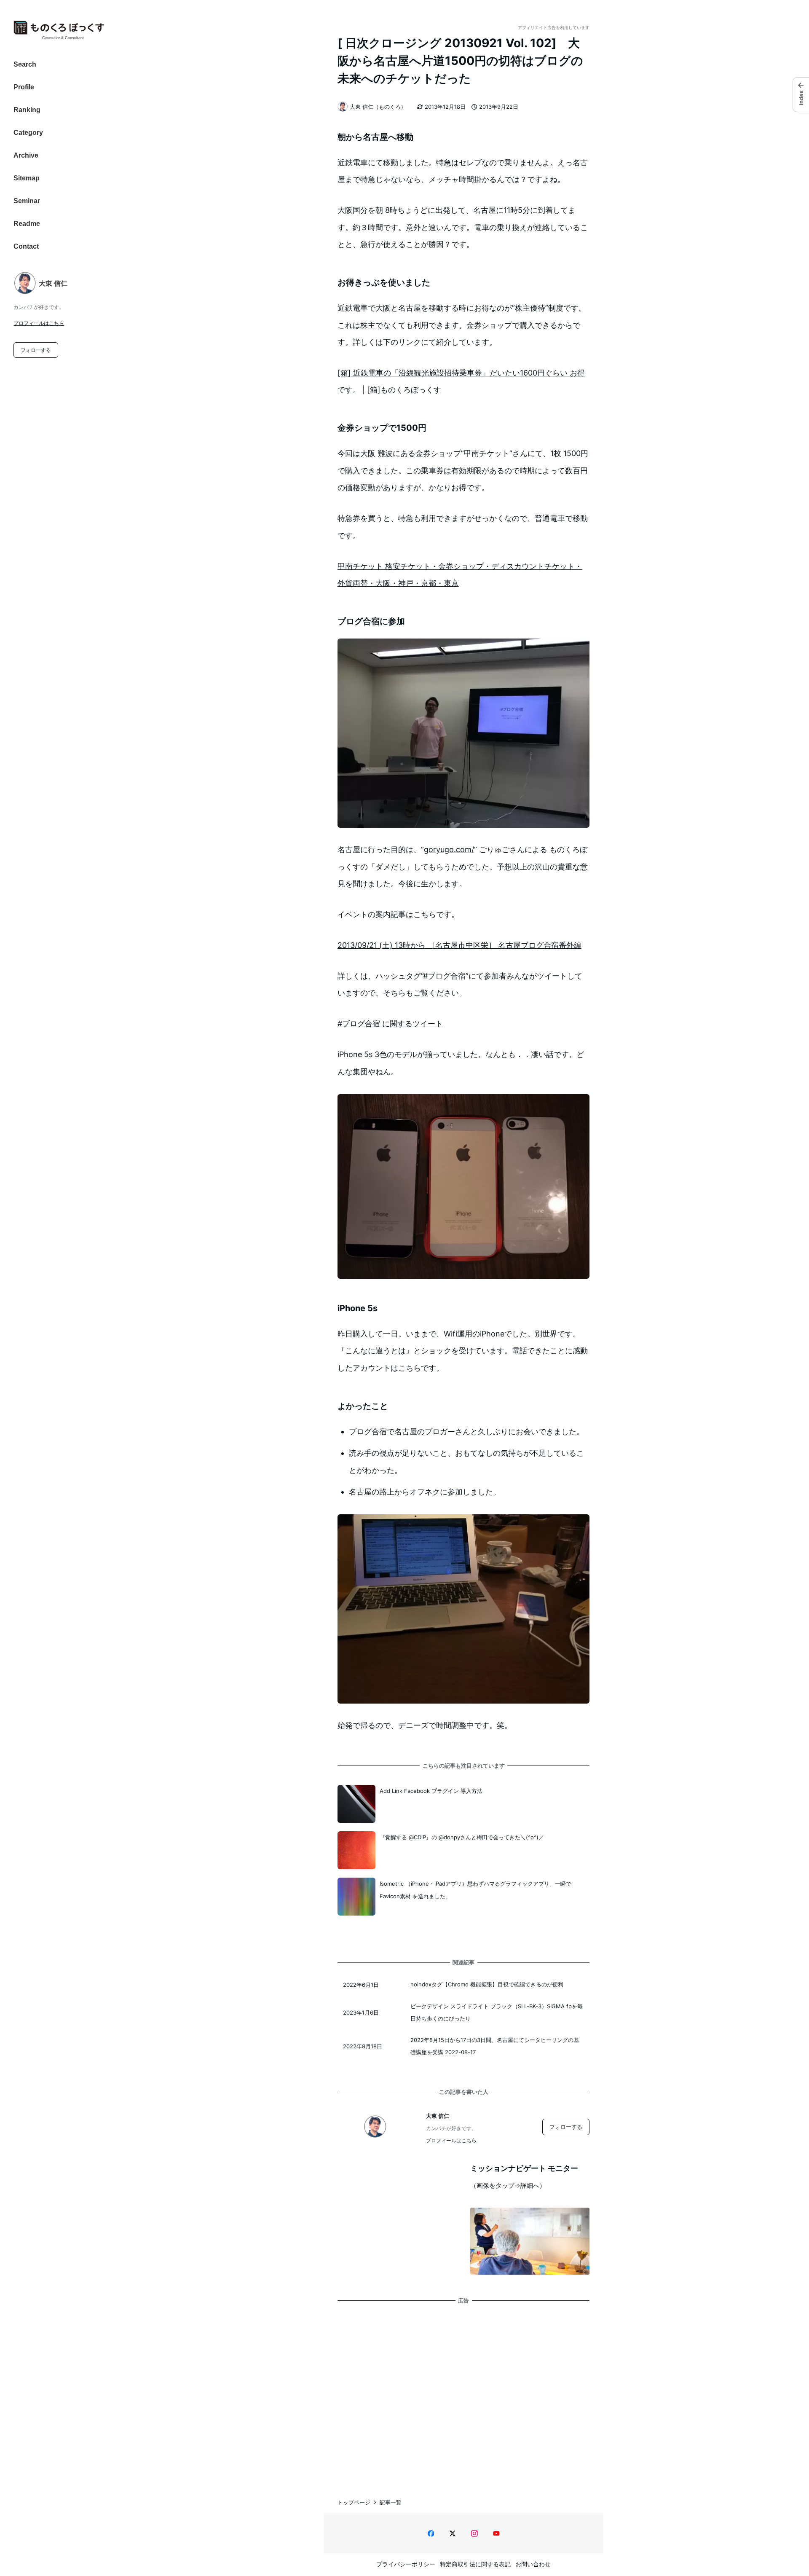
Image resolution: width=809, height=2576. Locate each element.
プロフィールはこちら (39, 323)
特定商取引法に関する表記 (475, 2564)
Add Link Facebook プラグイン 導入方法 (431, 1791)
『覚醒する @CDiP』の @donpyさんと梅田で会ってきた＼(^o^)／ (462, 1837)
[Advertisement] (463, 2392)
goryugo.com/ (449, 849)
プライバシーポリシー (406, 2564)
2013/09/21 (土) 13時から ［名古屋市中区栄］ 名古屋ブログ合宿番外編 (459, 945)
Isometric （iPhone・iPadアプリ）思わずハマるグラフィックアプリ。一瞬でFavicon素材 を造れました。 (475, 1890)
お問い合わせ (533, 2564)
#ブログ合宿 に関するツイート (390, 1024)
